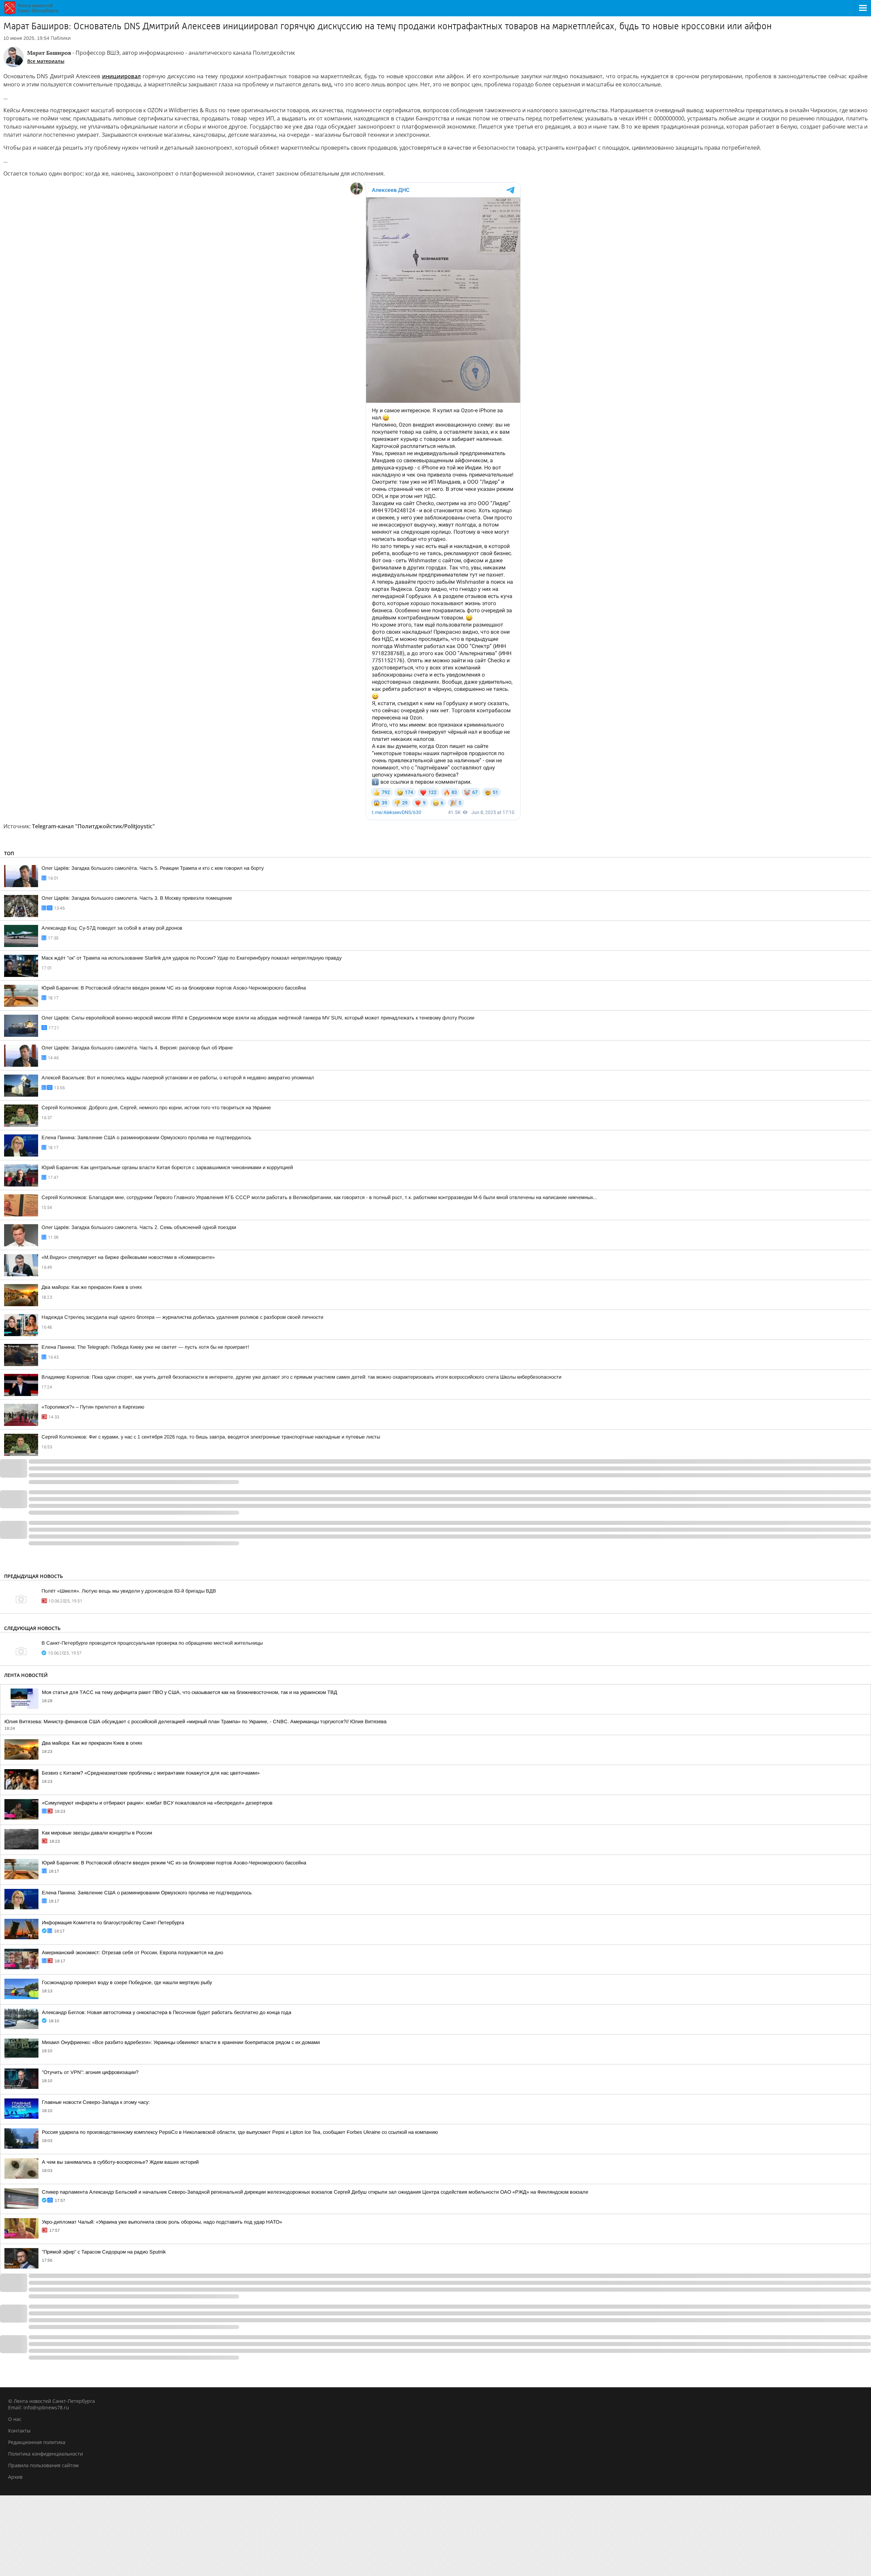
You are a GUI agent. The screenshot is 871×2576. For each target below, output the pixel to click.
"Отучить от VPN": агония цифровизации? (90, 2072)
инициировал (121, 76)
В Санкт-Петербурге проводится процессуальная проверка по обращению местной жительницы (152, 1643)
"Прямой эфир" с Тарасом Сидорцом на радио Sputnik (104, 2252)
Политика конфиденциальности (46, 2454)
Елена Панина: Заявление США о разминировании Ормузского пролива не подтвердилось (146, 1137)
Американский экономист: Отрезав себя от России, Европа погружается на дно (133, 1952)
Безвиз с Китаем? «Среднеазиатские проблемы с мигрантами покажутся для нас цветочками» (151, 1773)
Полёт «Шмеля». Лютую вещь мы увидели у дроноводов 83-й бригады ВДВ (129, 1591)
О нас (15, 2419)
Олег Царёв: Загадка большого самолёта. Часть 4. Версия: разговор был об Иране (137, 1048)
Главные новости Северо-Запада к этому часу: (96, 2102)
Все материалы (46, 61)
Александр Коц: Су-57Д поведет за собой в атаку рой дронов (112, 928)
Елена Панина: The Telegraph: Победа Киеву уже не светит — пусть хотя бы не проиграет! (145, 1347)
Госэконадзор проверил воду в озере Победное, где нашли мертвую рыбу (127, 1982)
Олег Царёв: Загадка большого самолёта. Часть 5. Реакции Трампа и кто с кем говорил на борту (153, 868)
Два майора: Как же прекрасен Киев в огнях (92, 1287)
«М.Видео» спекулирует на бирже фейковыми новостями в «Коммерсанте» (128, 1257)
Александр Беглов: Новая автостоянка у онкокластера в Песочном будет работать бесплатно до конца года (167, 2012)
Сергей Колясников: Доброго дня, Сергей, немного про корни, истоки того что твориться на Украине (156, 1108)
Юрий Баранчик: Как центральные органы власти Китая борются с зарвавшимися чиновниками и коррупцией (167, 1167)
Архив (15, 2477)
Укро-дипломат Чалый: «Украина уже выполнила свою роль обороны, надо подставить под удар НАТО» (162, 2222)
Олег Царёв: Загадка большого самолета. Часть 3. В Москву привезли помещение (137, 898)
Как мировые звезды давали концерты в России (97, 1833)
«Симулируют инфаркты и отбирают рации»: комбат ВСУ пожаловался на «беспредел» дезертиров (157, 1803)
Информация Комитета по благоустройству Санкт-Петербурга (113, 1923)
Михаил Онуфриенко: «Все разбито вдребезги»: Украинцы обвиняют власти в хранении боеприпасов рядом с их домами (181, 2042)
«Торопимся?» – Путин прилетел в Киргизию (93, 1407)
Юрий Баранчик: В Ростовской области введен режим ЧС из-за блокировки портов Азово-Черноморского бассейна (174, 988)
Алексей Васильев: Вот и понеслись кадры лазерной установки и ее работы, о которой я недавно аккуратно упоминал (178, 1078)
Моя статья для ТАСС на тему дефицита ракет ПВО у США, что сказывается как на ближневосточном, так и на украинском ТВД (190, 1692)
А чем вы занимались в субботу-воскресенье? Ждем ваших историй (120, 2162)
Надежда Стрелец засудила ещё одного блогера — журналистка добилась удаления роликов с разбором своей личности (182, 1317)
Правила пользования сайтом (43, 2465)
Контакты (19, 2431)
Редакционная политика (37, 2442)
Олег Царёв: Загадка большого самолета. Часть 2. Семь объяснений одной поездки (139, 1227)
